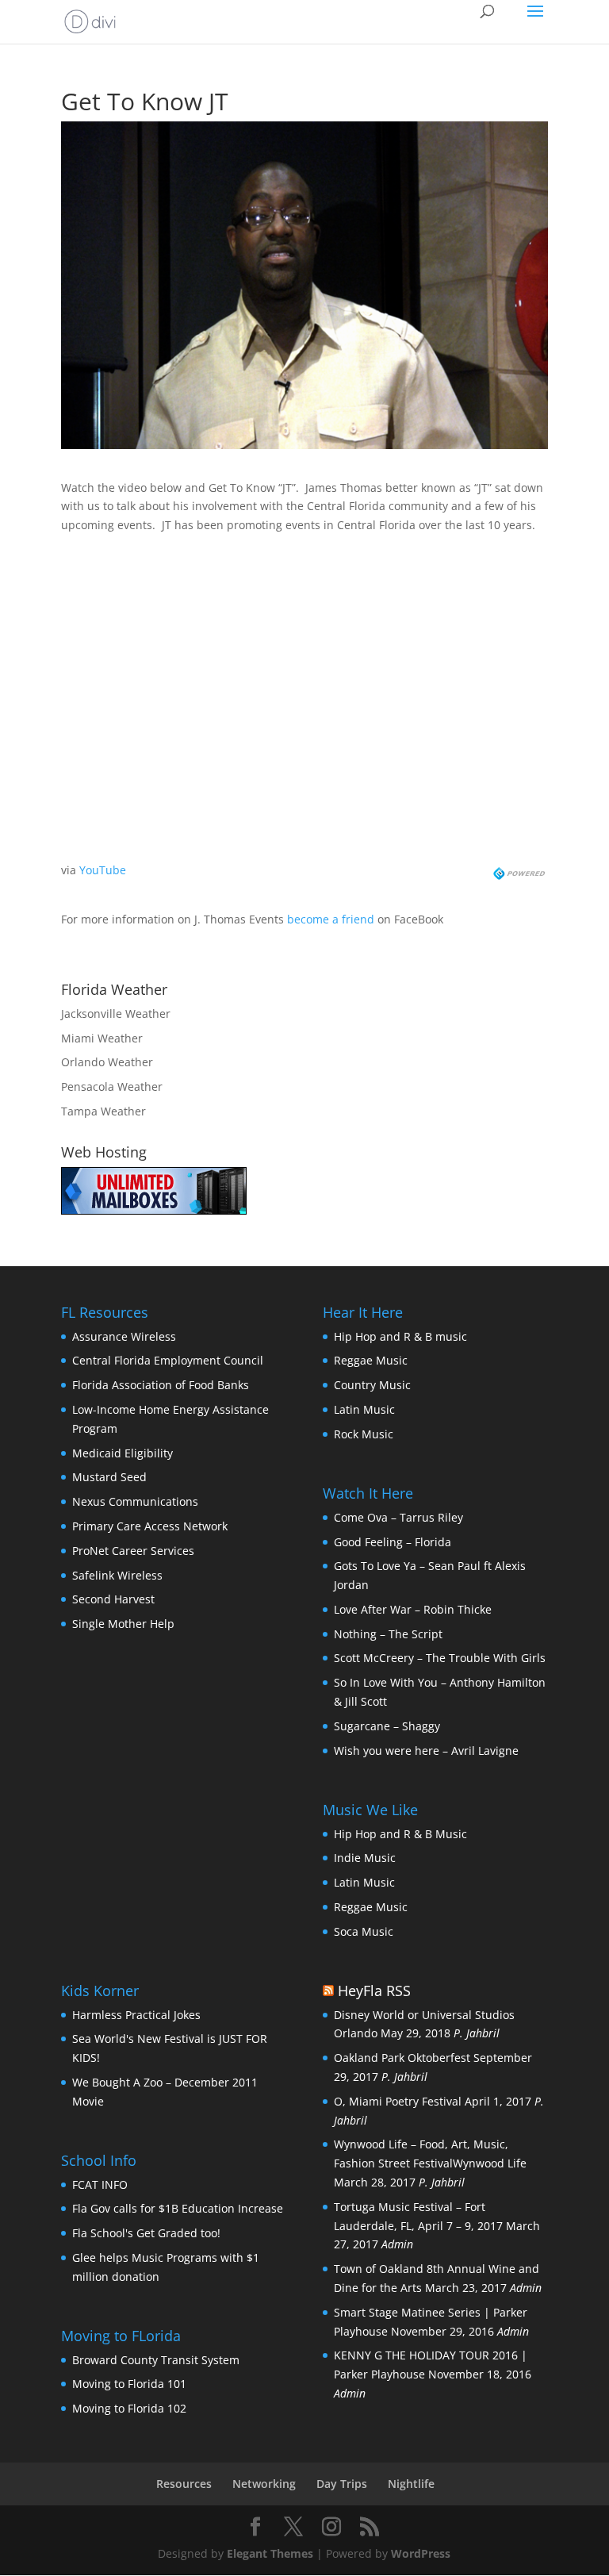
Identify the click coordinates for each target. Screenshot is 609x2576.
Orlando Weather (107, 1062)
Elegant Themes (270, 2553)
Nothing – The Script (388, 1634)
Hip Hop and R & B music (400, 1336)
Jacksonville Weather (116, 1014)
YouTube (103, 870)
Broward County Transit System (156, 2360)
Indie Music (365, 1858)
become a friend (331, 919)
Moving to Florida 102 (129, 2408)
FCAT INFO (100, 2184)
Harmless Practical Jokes (136, 2015)
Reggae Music (371, 1360)
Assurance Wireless (124, 1336)
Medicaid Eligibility (123, 1453)
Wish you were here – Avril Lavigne (426, 1751)
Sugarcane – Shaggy (387, 1726)
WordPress (421, 2553)
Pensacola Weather (112, 1086)
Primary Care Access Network (150, 1526)
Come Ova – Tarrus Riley (398, 1517)
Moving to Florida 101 (129, 2384)
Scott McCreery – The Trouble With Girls (440, 1658)
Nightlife (411, 2484)
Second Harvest (113, 1599)
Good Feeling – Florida (393, 1542)
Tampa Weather (103, 1111)
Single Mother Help (123, 1624)
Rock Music (364, 1434)
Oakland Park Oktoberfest (402, 2058)
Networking (264, 2484)
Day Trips (342, 2484)
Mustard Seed (109, 1477)
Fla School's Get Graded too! (146, 2233)
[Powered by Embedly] (521, 870)
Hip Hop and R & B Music (400, 1834)
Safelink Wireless (117, 1575)
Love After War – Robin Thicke (413, 1609)
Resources (184, 2484)
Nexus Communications (135, 1501)
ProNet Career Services (133, 1551)
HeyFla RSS (374, 1991)
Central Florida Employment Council (168, 1360)
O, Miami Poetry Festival (398, 2101)
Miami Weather (102, 1038)
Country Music (372, 1385)
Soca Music (364, 1931)
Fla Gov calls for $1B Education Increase (178, 2208)
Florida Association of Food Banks (161, 1385)
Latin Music (364, 1409)
